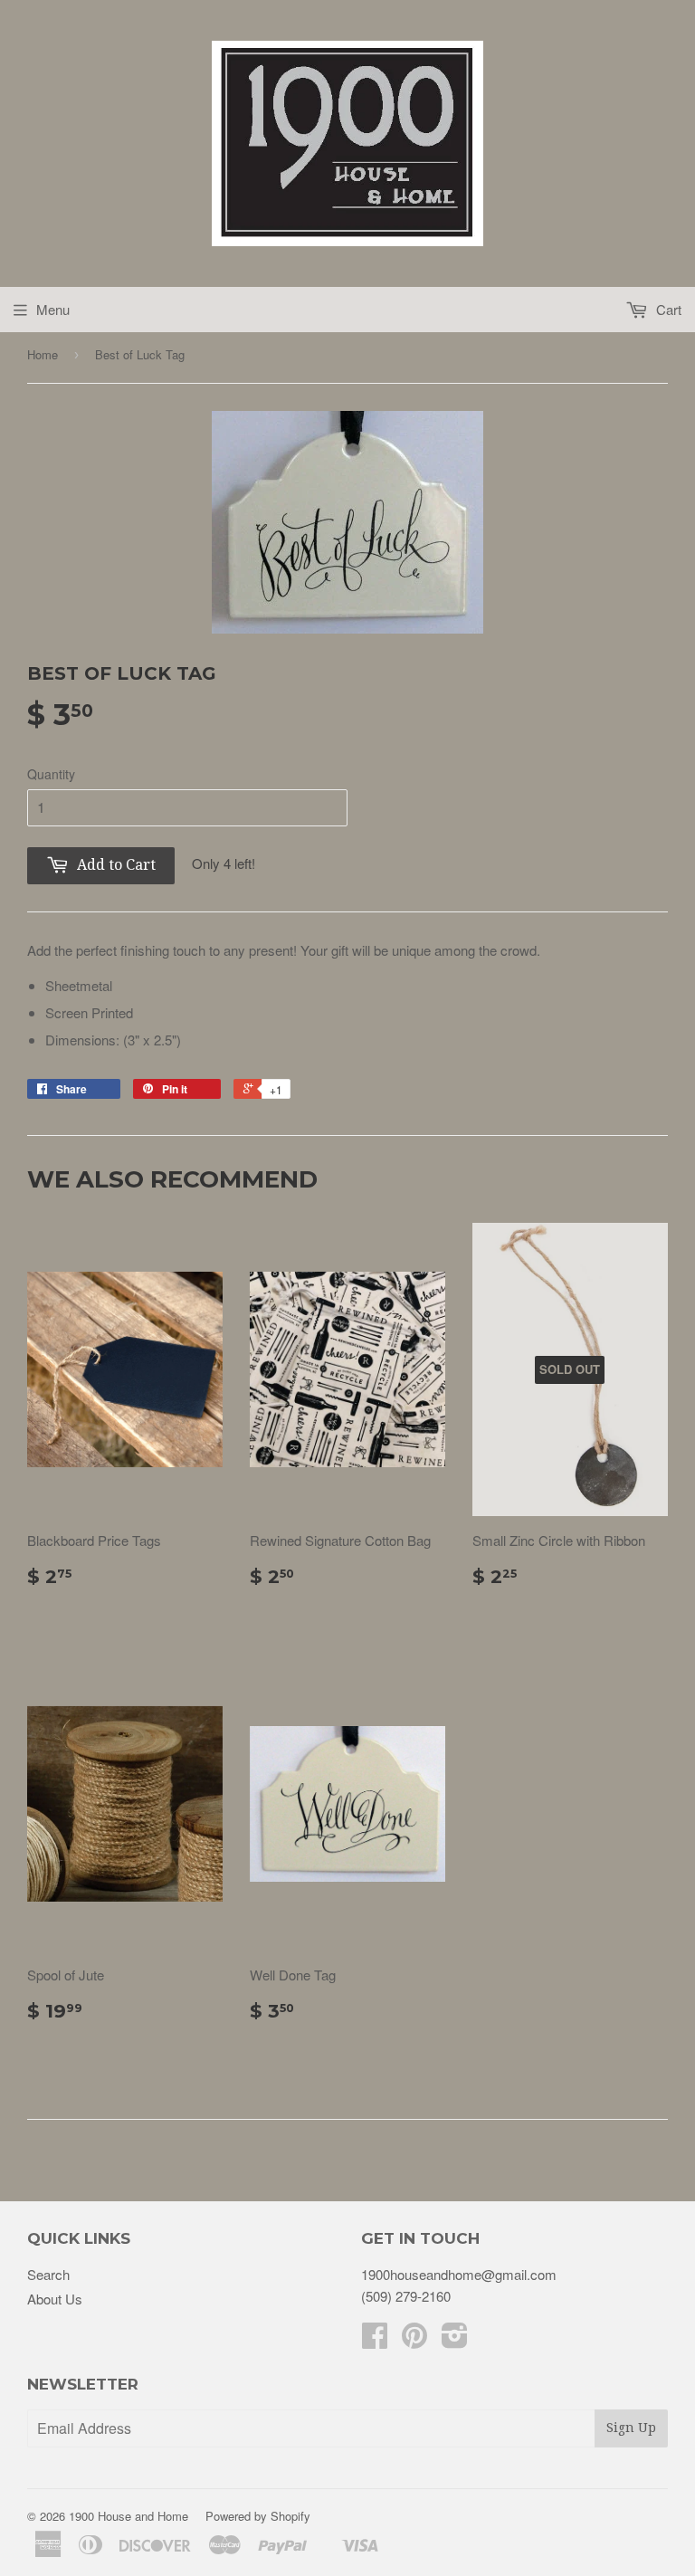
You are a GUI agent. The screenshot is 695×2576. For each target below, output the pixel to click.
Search (48, 2274)
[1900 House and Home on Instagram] (455, 2340)
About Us (55, 2299)
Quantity (51, 774)
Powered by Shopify (258, 2516)
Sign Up (631, 2428)
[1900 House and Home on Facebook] (375, 2340)
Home (43, 354)
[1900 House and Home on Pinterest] (414, 2340)
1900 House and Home (129, 2516)
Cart (667, 309)
